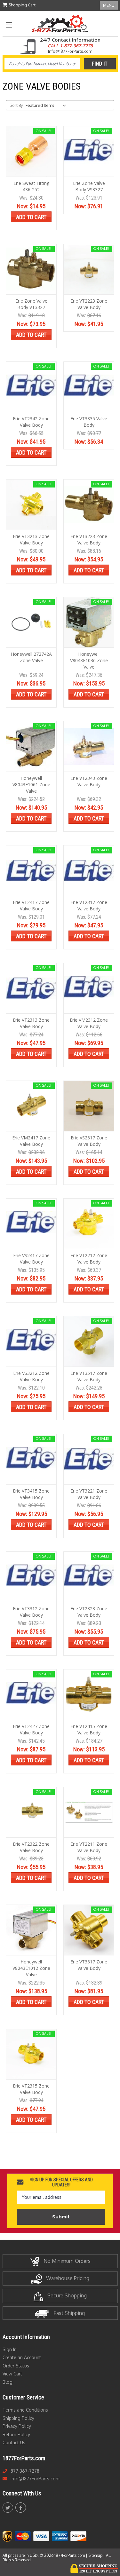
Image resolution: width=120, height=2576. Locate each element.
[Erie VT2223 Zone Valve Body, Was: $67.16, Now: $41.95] (89, 269)
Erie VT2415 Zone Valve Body (89, 1729)
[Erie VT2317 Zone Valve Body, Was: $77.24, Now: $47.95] (89, 871)
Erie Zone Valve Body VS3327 (89, 186)
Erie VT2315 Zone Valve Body (31, 2089)
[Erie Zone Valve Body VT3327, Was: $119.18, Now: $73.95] (31, 269)
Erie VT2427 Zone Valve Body (31, 1729)
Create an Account (22, 2357)
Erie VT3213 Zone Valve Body (31, 539)
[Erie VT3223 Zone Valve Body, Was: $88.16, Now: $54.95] (89, 505)
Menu (109, 5)
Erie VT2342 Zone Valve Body (31, 422)
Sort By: (17, 105)
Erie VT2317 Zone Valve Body (89, 905)
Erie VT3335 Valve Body (89, 422)
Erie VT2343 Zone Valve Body (89, 781)
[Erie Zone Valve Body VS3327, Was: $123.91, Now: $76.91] (89, 151)
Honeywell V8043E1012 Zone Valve (31, 1968)
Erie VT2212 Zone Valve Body (89, 1259)
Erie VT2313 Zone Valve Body (31, 1023)
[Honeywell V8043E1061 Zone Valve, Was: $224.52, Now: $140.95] (31, 746)
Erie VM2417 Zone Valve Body (31, 1141)
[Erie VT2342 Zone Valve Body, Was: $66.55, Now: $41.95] (31, 387)
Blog (8, 2382)
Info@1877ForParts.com (70, 51)
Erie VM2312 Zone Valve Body (89, 1023)
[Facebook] (21, 2508)
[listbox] (47, 105)
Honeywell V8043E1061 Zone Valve (31, 785)
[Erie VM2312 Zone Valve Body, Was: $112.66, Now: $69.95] (89, 988)
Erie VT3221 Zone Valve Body (89, 1494)
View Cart (12, 2374)
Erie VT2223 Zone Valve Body (89, 304)
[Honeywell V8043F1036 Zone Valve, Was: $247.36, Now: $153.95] (89, 622)
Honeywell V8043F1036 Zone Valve (89, 660)
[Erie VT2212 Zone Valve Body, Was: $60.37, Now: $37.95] (89, 1224)
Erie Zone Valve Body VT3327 (31, 304)
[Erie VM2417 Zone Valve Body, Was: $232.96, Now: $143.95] (31, 1106)
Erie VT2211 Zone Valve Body (89, 1847)
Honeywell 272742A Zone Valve (31, 657)
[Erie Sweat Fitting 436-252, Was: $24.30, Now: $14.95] (31, 151)
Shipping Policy (18, 2418)
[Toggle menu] (9, 25)
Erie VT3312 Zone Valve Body (31, 1612)
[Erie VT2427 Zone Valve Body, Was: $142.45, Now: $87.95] (31, 1695)
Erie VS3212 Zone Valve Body (31, 1376)
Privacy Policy (17, 2426)
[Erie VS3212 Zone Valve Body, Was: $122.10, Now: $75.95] (31, 1341)
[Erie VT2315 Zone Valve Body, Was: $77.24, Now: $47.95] (31, 2054)
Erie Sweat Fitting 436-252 (31, 186)
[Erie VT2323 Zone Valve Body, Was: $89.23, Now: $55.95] (89, 1577)
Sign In (10, 2349)
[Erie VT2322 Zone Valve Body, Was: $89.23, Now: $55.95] (31, 1812)
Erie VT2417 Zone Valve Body (31, 905)
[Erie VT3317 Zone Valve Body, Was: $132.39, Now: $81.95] (89, 1930)
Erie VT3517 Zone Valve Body (89, 1376)
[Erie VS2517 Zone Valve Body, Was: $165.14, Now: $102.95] (89, 1106)
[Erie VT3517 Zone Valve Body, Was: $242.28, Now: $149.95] (89, 1341)
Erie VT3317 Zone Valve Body (89, 1965)
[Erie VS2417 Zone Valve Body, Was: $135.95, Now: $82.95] (31, 1224)
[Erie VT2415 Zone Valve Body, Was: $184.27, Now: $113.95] (89, 1695)
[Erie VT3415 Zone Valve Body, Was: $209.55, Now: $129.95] (31, 1459)
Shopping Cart (21, 5)
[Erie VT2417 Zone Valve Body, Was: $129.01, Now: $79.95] (31, 871)
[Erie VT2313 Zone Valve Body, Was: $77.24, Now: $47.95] (31, 988)
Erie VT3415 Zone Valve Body (31, 1494)
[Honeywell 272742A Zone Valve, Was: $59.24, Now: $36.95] (31, 622)
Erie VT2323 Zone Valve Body (89, 1612)
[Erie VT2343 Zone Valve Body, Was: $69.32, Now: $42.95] (89, 746)
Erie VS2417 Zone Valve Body (31, 1259)
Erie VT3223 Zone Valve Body (89, 539)
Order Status (16, 2366)
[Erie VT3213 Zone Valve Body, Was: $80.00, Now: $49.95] (31, 505)
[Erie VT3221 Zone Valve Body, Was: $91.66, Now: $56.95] (89, 1459)
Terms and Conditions (25, 2410)
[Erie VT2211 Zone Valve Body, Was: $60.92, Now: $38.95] (89, 1812)
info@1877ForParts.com (35, 2479)
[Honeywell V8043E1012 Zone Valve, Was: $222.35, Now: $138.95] (31, 1930)
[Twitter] (8, 2508)
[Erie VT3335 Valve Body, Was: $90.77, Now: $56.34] (89, 387)
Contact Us (14, 2442)
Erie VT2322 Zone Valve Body (31, 1847)
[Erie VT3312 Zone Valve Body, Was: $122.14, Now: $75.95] (31, 1577)
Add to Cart (31, 217)
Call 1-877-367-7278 (70, 46)
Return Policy (16, 2434)
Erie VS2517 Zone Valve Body (89, 1141)
